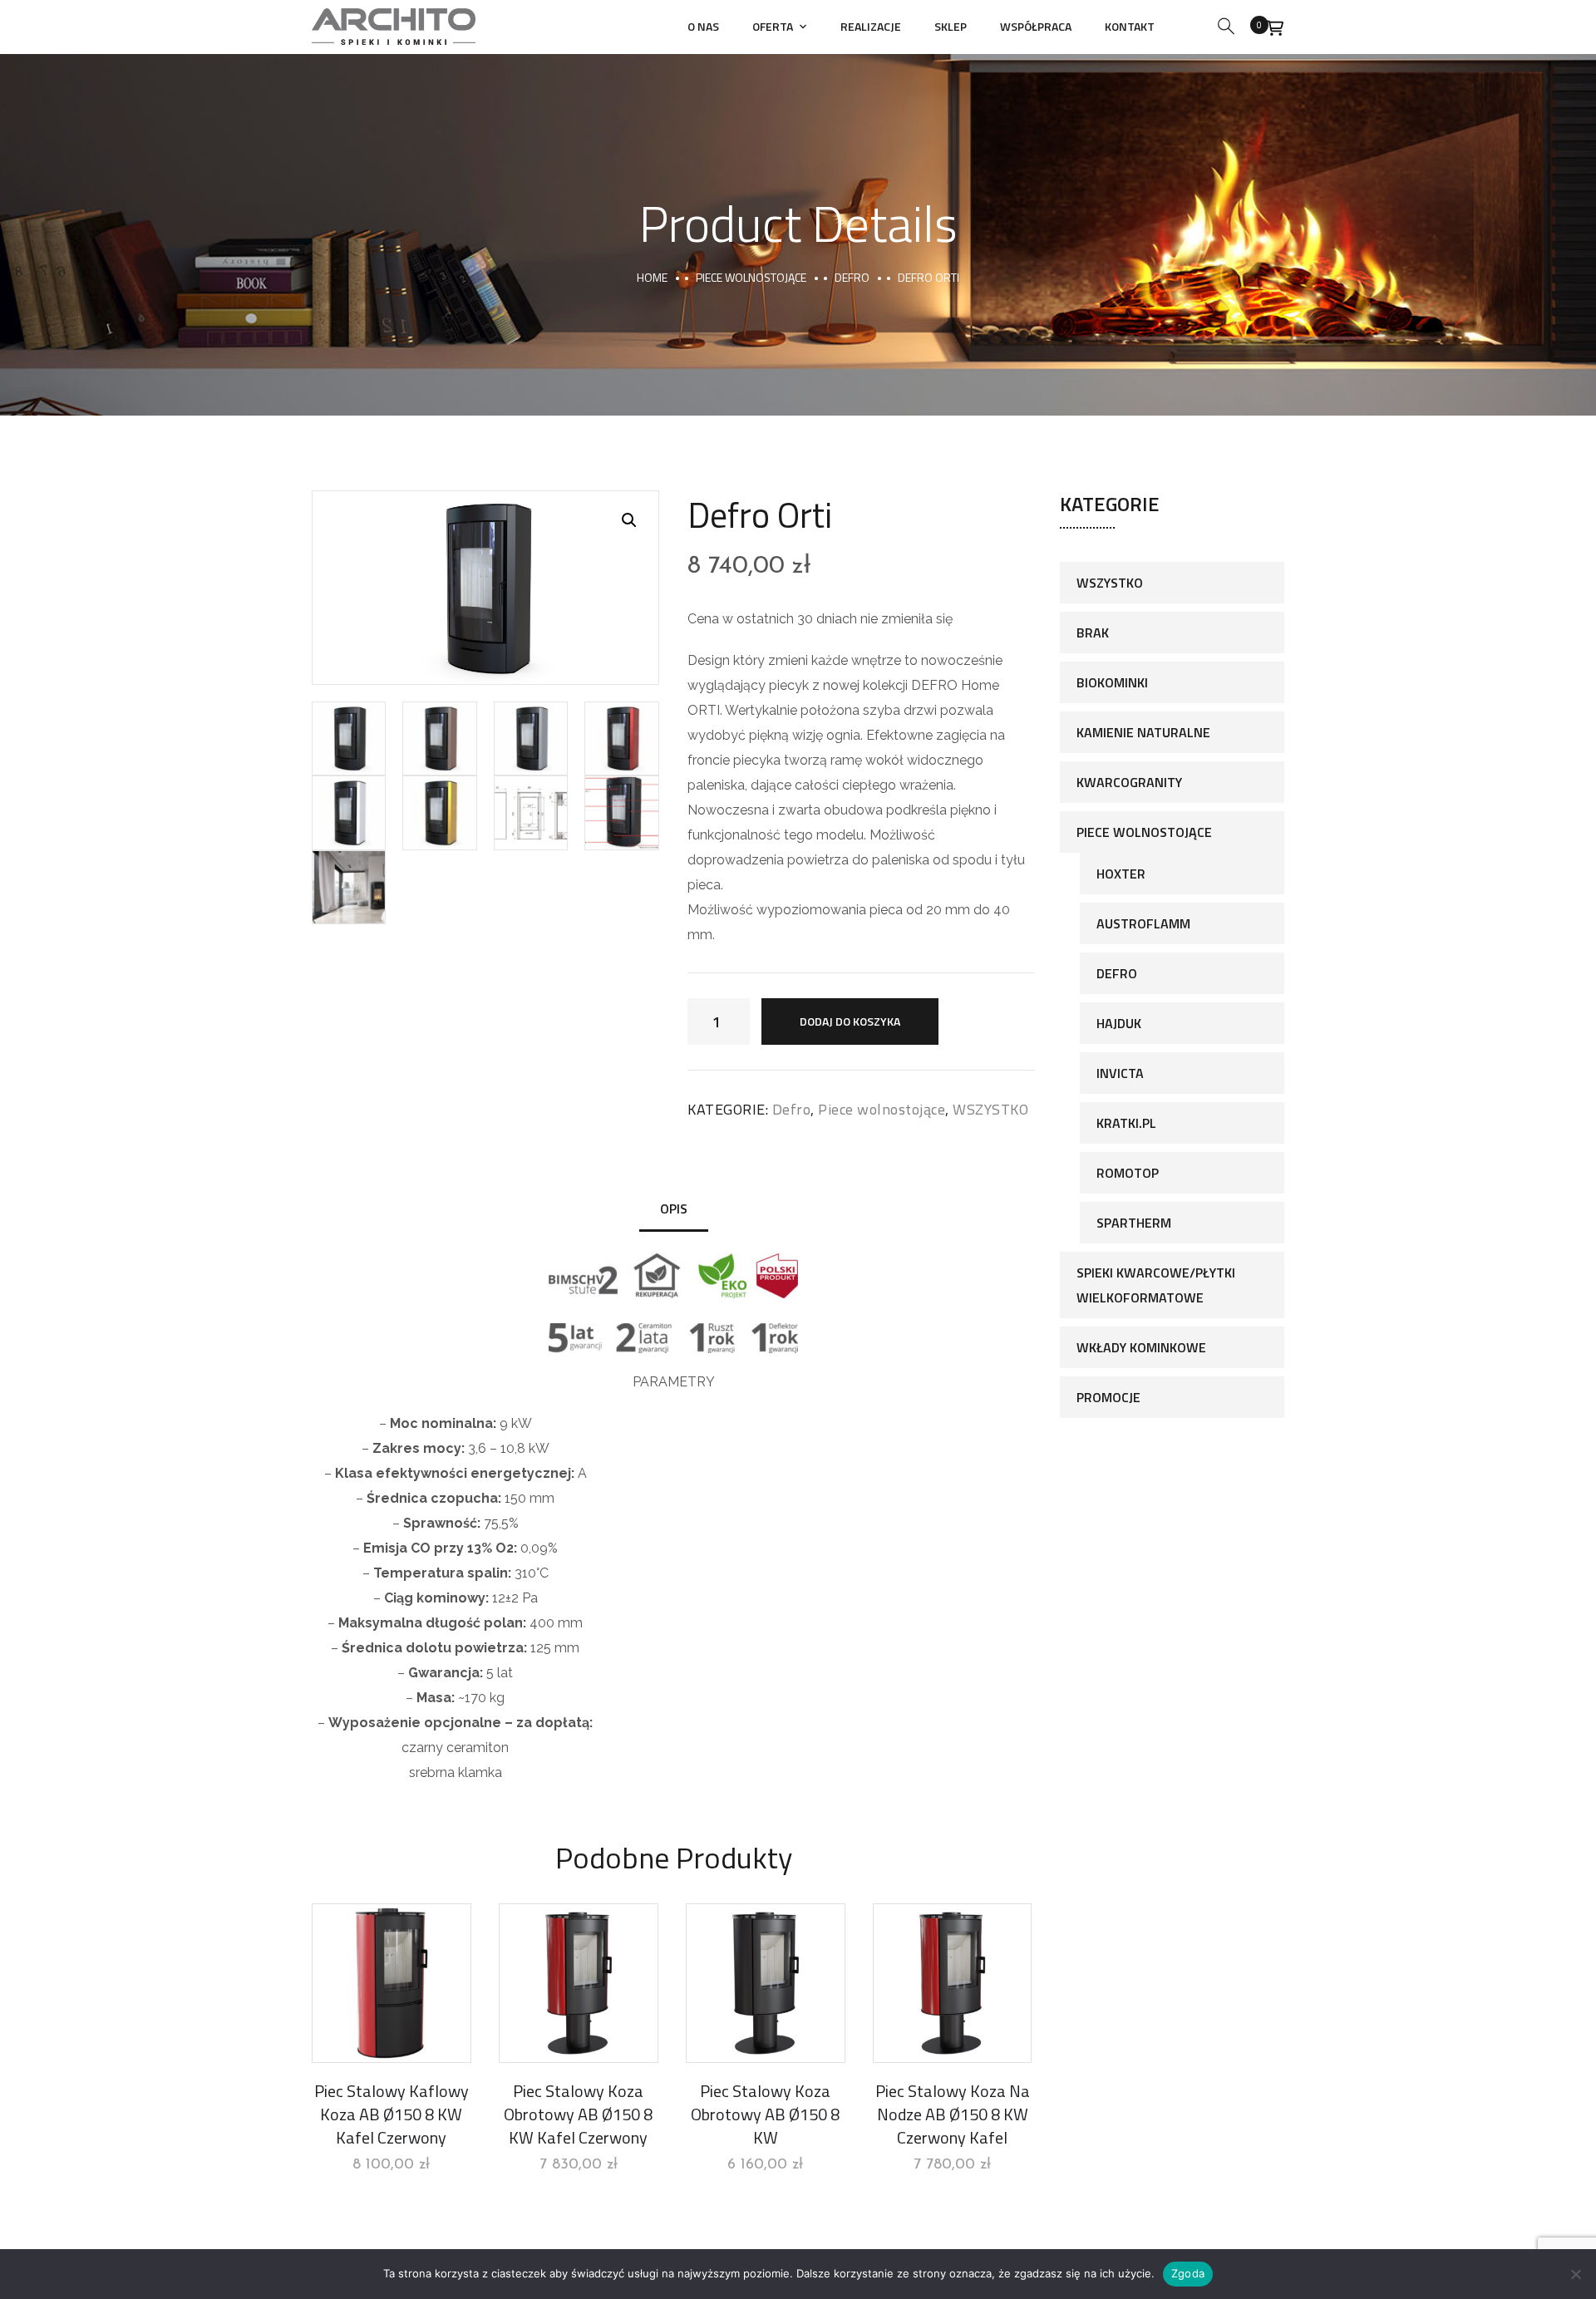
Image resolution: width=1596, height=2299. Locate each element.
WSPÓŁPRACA (1036, 26)
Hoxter (1121, 874)
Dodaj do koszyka (850, 1021)
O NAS (703, 26)
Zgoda (1188, 2273)
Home (652, 277)
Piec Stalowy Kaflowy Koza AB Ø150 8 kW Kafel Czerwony (392, 2114)
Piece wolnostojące (751, 277)
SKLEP (951, 26)
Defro (852, 277)
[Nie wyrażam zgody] (1575, 2274)
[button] (629, 520)
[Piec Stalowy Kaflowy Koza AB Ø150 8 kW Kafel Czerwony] (392, 1983)
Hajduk (1119, 1023)
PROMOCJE (1108, 1397)
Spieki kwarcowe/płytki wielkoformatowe (1156, 1285)
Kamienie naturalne (1143, 732)
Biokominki (1112, 682)
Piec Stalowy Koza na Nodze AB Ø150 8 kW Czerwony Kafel (953, 2114)
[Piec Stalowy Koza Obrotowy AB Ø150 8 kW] (766, 1983)
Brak (1093, 633)
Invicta (1120, 1073)
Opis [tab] (674, 1209)
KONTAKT (1130, 26)
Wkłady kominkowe (1141, 1347)
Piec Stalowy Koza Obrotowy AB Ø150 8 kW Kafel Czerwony (578, 2114)
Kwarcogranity (1129, 782)
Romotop (1128, 1173)
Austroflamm (1143, 923)
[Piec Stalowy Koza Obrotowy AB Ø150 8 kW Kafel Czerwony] (579, 1983)
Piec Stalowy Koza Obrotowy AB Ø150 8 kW (765, 2114)
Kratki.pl (1126, 1123)
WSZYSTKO (990, 1109)
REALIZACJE (871, 26)
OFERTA (773, 26)
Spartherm (1134, 1223)
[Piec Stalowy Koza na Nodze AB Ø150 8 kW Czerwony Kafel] (953, 1983)
